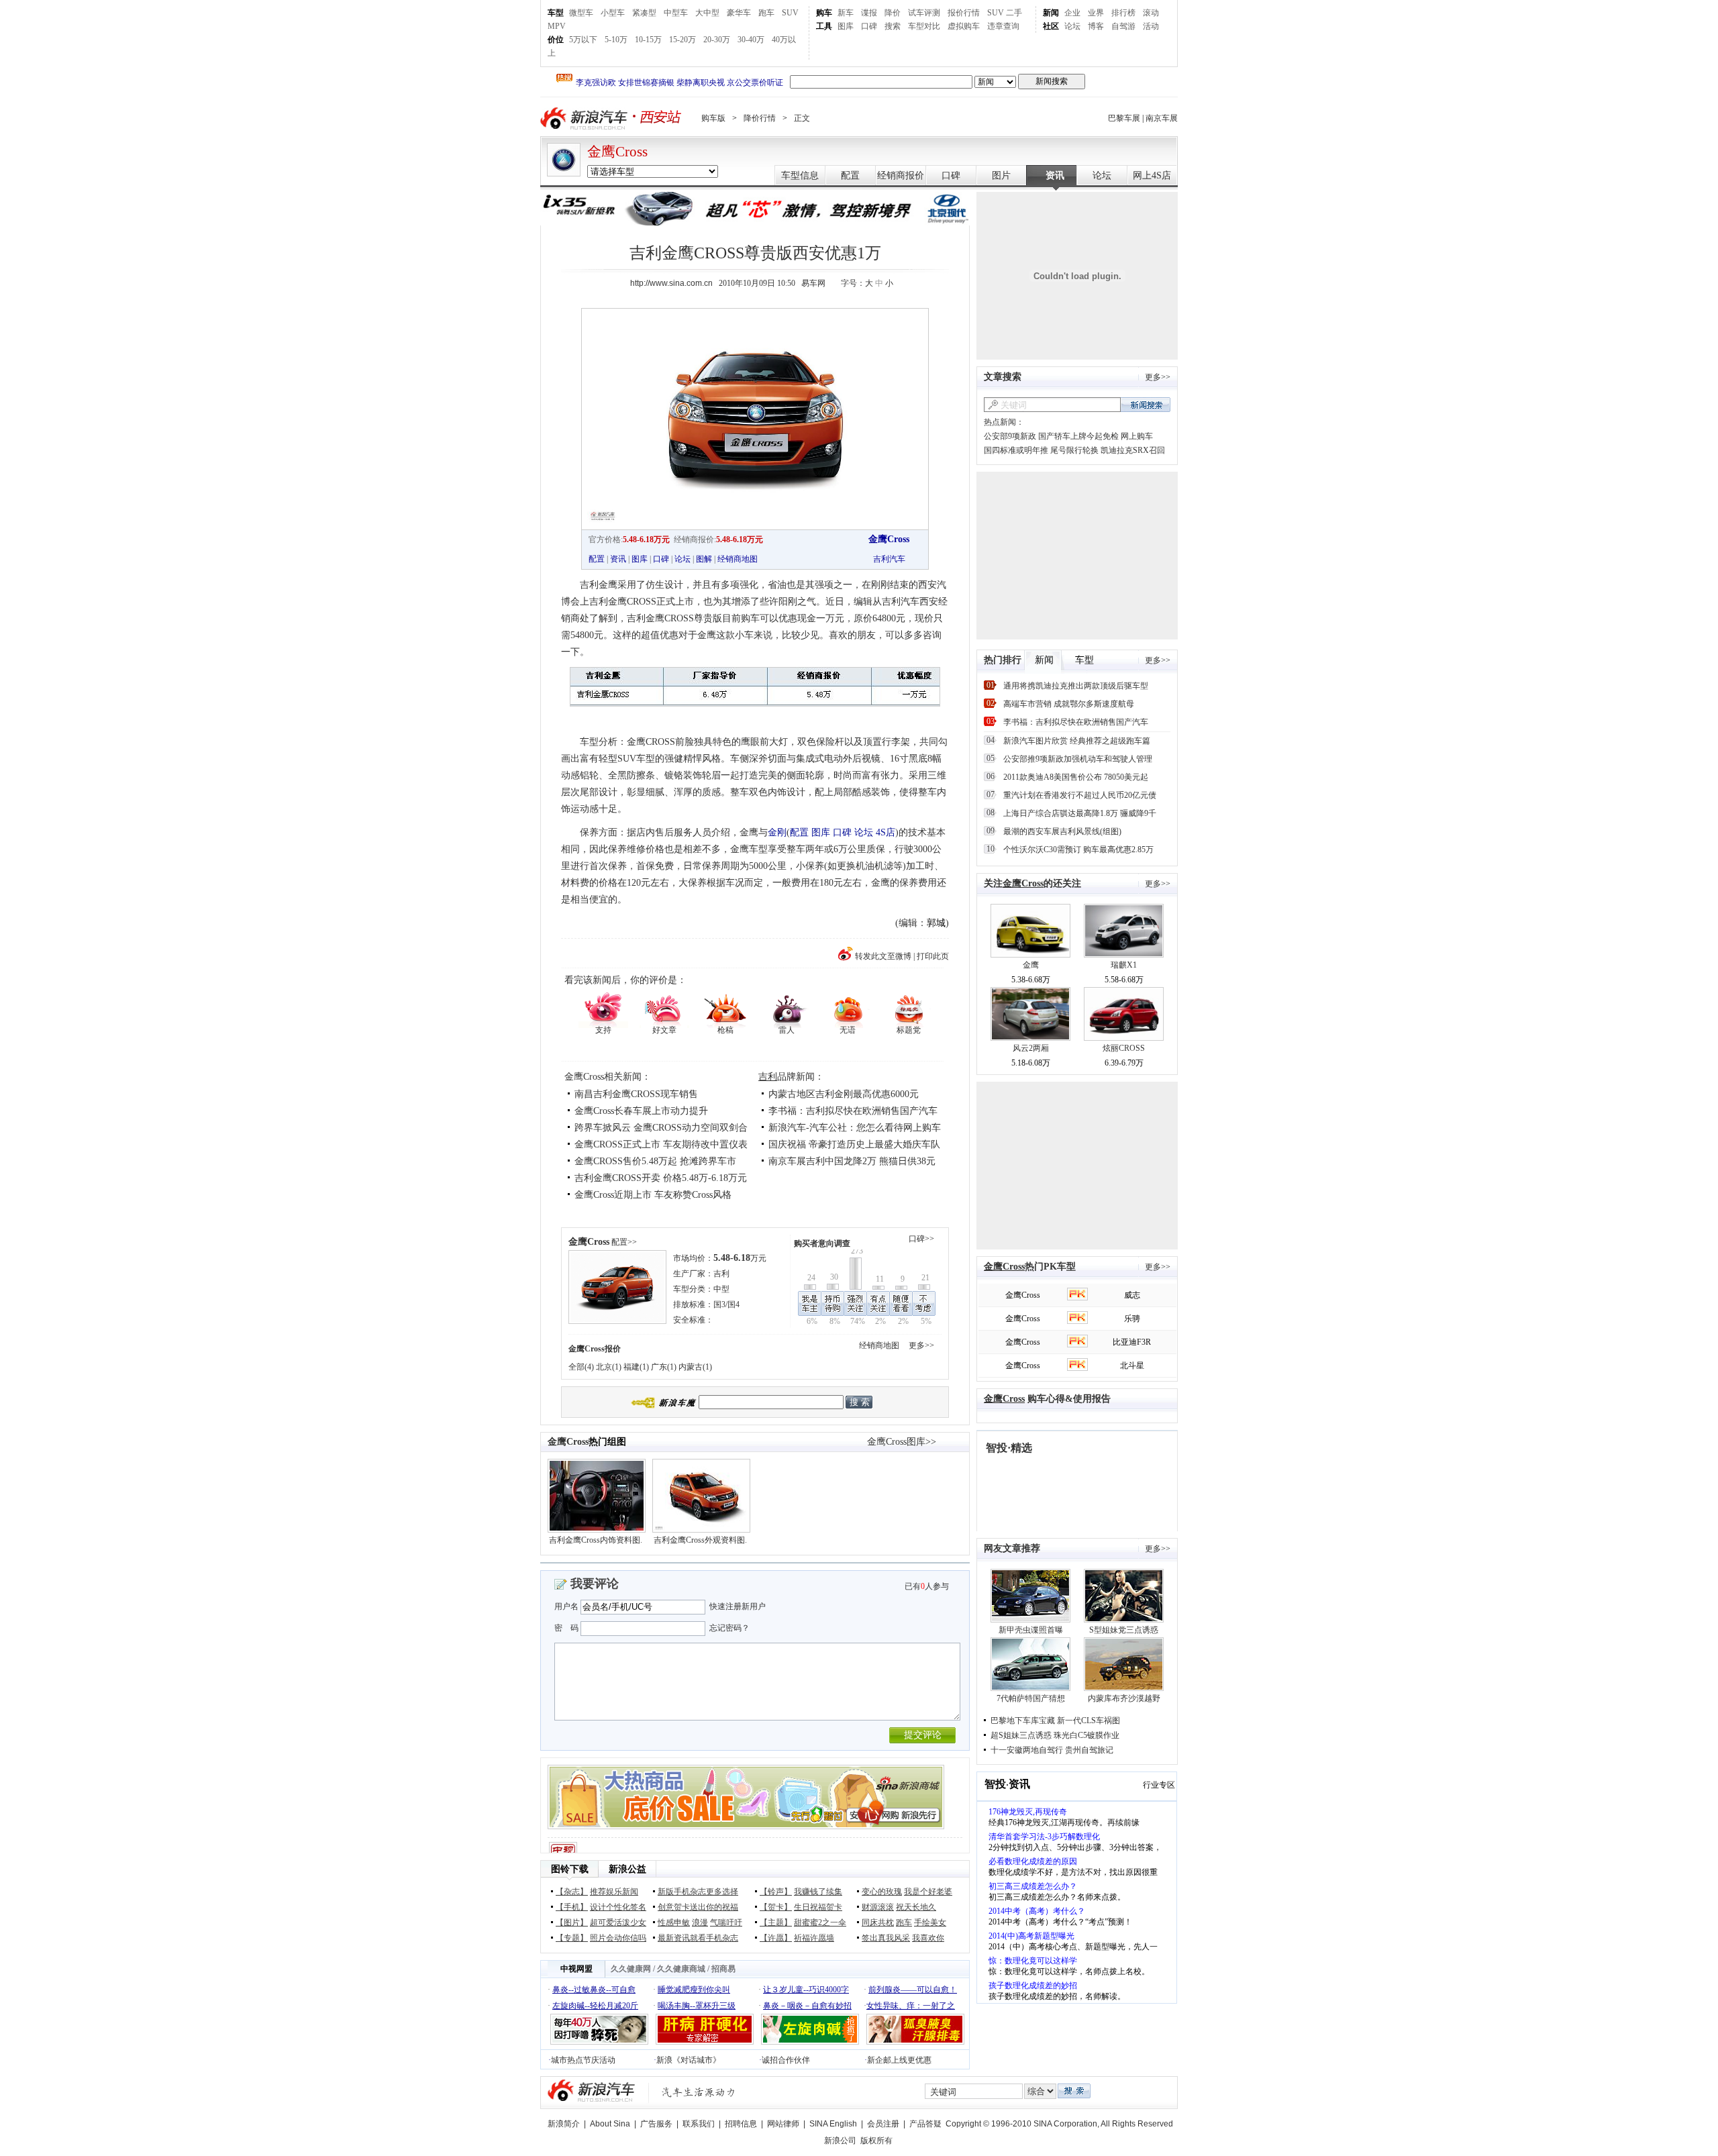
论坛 (1072, 26)
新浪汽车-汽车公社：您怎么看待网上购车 (855, 1128)
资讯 (1055, 175)
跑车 (766, 13)
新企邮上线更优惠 (899, 2060)
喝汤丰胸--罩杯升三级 (697, 2006)
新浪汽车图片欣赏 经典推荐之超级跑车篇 (1077, 741)
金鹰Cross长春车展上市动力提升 (641, 1111)
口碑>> (921, 1239)
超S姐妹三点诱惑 (1021, 1735)
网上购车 (1137, 436)
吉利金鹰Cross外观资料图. (700, 1540)
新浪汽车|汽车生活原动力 (699, 2092)
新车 (846, 13)
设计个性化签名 (618, 1907)
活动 (1151, 26)
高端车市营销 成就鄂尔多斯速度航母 (1069, 704)
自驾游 (1123, 26)
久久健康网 (631, 1969)
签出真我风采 (886, 1938)
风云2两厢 (1031, 1048)
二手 (1014, 13)
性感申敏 (674, 1922)
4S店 (886, 832)
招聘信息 (741, 2124)
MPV (557, 26)
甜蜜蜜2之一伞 (820, 1922)
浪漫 (700, 1922)
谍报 (869, 13)
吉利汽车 (889, 559)
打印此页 (933, 956)
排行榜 (1123, 13)
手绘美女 (930, 1922)
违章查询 (1003, 26)
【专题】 (572, 1938)
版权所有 (876, 2141)
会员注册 (883, 2124)
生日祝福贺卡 (818, 1907)
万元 (740, 1258)
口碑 (869, 26)
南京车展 (1162, 118)
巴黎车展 (1124, 118)
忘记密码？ (729, 1628)
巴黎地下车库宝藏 (1023, 1721)
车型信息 (800, 175)
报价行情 (964, 13)
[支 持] (603, 1009)
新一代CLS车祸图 (1089, 1721)
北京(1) (609, 1367)
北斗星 (1132, 1366)
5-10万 (616, 40)
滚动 (1151, 13)
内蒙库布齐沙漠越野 (1124, 1698)
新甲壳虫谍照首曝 (1031, 1630)
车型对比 (924, 26)
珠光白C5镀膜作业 (1087, 1735)
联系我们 (699, 2124)
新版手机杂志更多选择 (698, 1892)
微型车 (581, 13)
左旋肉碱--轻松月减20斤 (595, 2006)
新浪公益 (627, 1869)
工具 (824, 26)
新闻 (1051, 13)
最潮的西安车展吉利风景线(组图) (1062, 831)
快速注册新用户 (738, 1606)
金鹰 (1031, 965)
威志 (1132, 1295)
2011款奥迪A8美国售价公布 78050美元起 (1076, 777)
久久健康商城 (681, 1969)
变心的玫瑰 (882, 1892)
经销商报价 (901, 175)
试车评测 (924, 13)
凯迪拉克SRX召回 (1133, 450)
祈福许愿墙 (814, 1938)
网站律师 (783, 2124)
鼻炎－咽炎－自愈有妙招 (807, 2006)
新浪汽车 (585, 118)
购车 (824, 13)
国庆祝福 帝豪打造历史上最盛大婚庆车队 (854, 1144)
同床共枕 (878, 1922)
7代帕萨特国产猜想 (1031, 1698)
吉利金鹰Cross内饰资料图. (596, 1540)
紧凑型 (644, 13)
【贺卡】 (776, 1907)
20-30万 (717, 40)
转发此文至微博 (883, 956)
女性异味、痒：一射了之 (911, 2006)
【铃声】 (776, 1892)
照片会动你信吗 (618, 1938)
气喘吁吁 (726, 1922)
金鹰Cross (617, 152)
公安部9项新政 (1010, 436)
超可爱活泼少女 (618, 1922)
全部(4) (581, 1367)
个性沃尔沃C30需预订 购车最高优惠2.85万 (1078, 850)
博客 (1096, 26)
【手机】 (572, 1907)
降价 (893, 13)
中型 (721, 1289)
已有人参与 (927, 1586)
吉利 (768, 1077)
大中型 (707, 13)
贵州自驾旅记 (1089, 1750)
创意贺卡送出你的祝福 (698, 1907)
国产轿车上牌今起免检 (1078, 436)
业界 (1096, 13)
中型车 (676, 13)
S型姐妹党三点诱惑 (1124, 1630)
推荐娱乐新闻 (614, 1892)
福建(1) (636, 1367)
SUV (790, 13)
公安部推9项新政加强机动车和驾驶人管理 (1078, 759)
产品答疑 (925, 2124)
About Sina (610, 2124)
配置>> (624, 1242)
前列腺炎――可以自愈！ (913, 1990)
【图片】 (572, 1922)
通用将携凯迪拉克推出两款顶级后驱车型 (1076, 686)
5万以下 (583, 40)
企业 (1072, 13)
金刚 (777, 832)
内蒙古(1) (695, 1367)
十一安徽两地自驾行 (1027, 1750)
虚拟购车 (964, 26)
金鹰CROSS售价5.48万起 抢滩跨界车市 (655, 1161)
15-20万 (683, 40)
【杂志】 (572, 1892)
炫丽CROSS (1124, 1048)
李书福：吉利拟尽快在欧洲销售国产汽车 (853, 1111)
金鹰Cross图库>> (902, 1442)
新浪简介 (564, 2124)
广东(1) (664, 1367)
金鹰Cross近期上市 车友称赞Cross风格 (653, 1195)
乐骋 (1132, 1319)
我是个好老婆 (928, 1892)
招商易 (723, 1969)
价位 (556, 40)
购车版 (713, 118)
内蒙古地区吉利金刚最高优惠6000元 (844, 1094)
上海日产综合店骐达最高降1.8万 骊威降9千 (1080, 813)
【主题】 (776, 1922)
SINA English (833, 2124)
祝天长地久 (916, 1907)
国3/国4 (726, 1304)
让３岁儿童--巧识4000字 (806, 1990)
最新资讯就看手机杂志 (698, 1938)
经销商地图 (738, 559)
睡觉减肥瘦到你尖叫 (694, 1990)
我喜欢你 (928, 1938)
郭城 (936, 923)
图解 (704, 559)
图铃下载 (570, 1869)
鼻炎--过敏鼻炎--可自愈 (594, 1990)
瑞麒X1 (1124, 965)
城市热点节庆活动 (583, 2060)
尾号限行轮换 (1074, 450)
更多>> (921, 1345)
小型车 (613, 13)
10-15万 (648, 40)
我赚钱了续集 (818, 1892)
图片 (1001, 175)
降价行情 (760, 118)
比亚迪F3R (1132, 1342)
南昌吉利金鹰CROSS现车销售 (636, 1094)
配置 (850, 175)
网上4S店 (1152, 175)
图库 (846, 26)
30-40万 (751, 40)
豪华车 (739, 13)
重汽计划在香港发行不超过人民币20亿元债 (1080, 795)
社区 (1051, 26)
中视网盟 (576, 1969)
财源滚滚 (878, 1907)
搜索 (893, 26)
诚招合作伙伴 (786, 2060)
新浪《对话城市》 (689, 2060)
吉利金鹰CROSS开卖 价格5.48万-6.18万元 (661, 1178)
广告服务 (656, 2124)
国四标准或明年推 (1016, 450)
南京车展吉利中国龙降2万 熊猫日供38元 (852, 1161)
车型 (556, 13)
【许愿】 (776, 1938)
